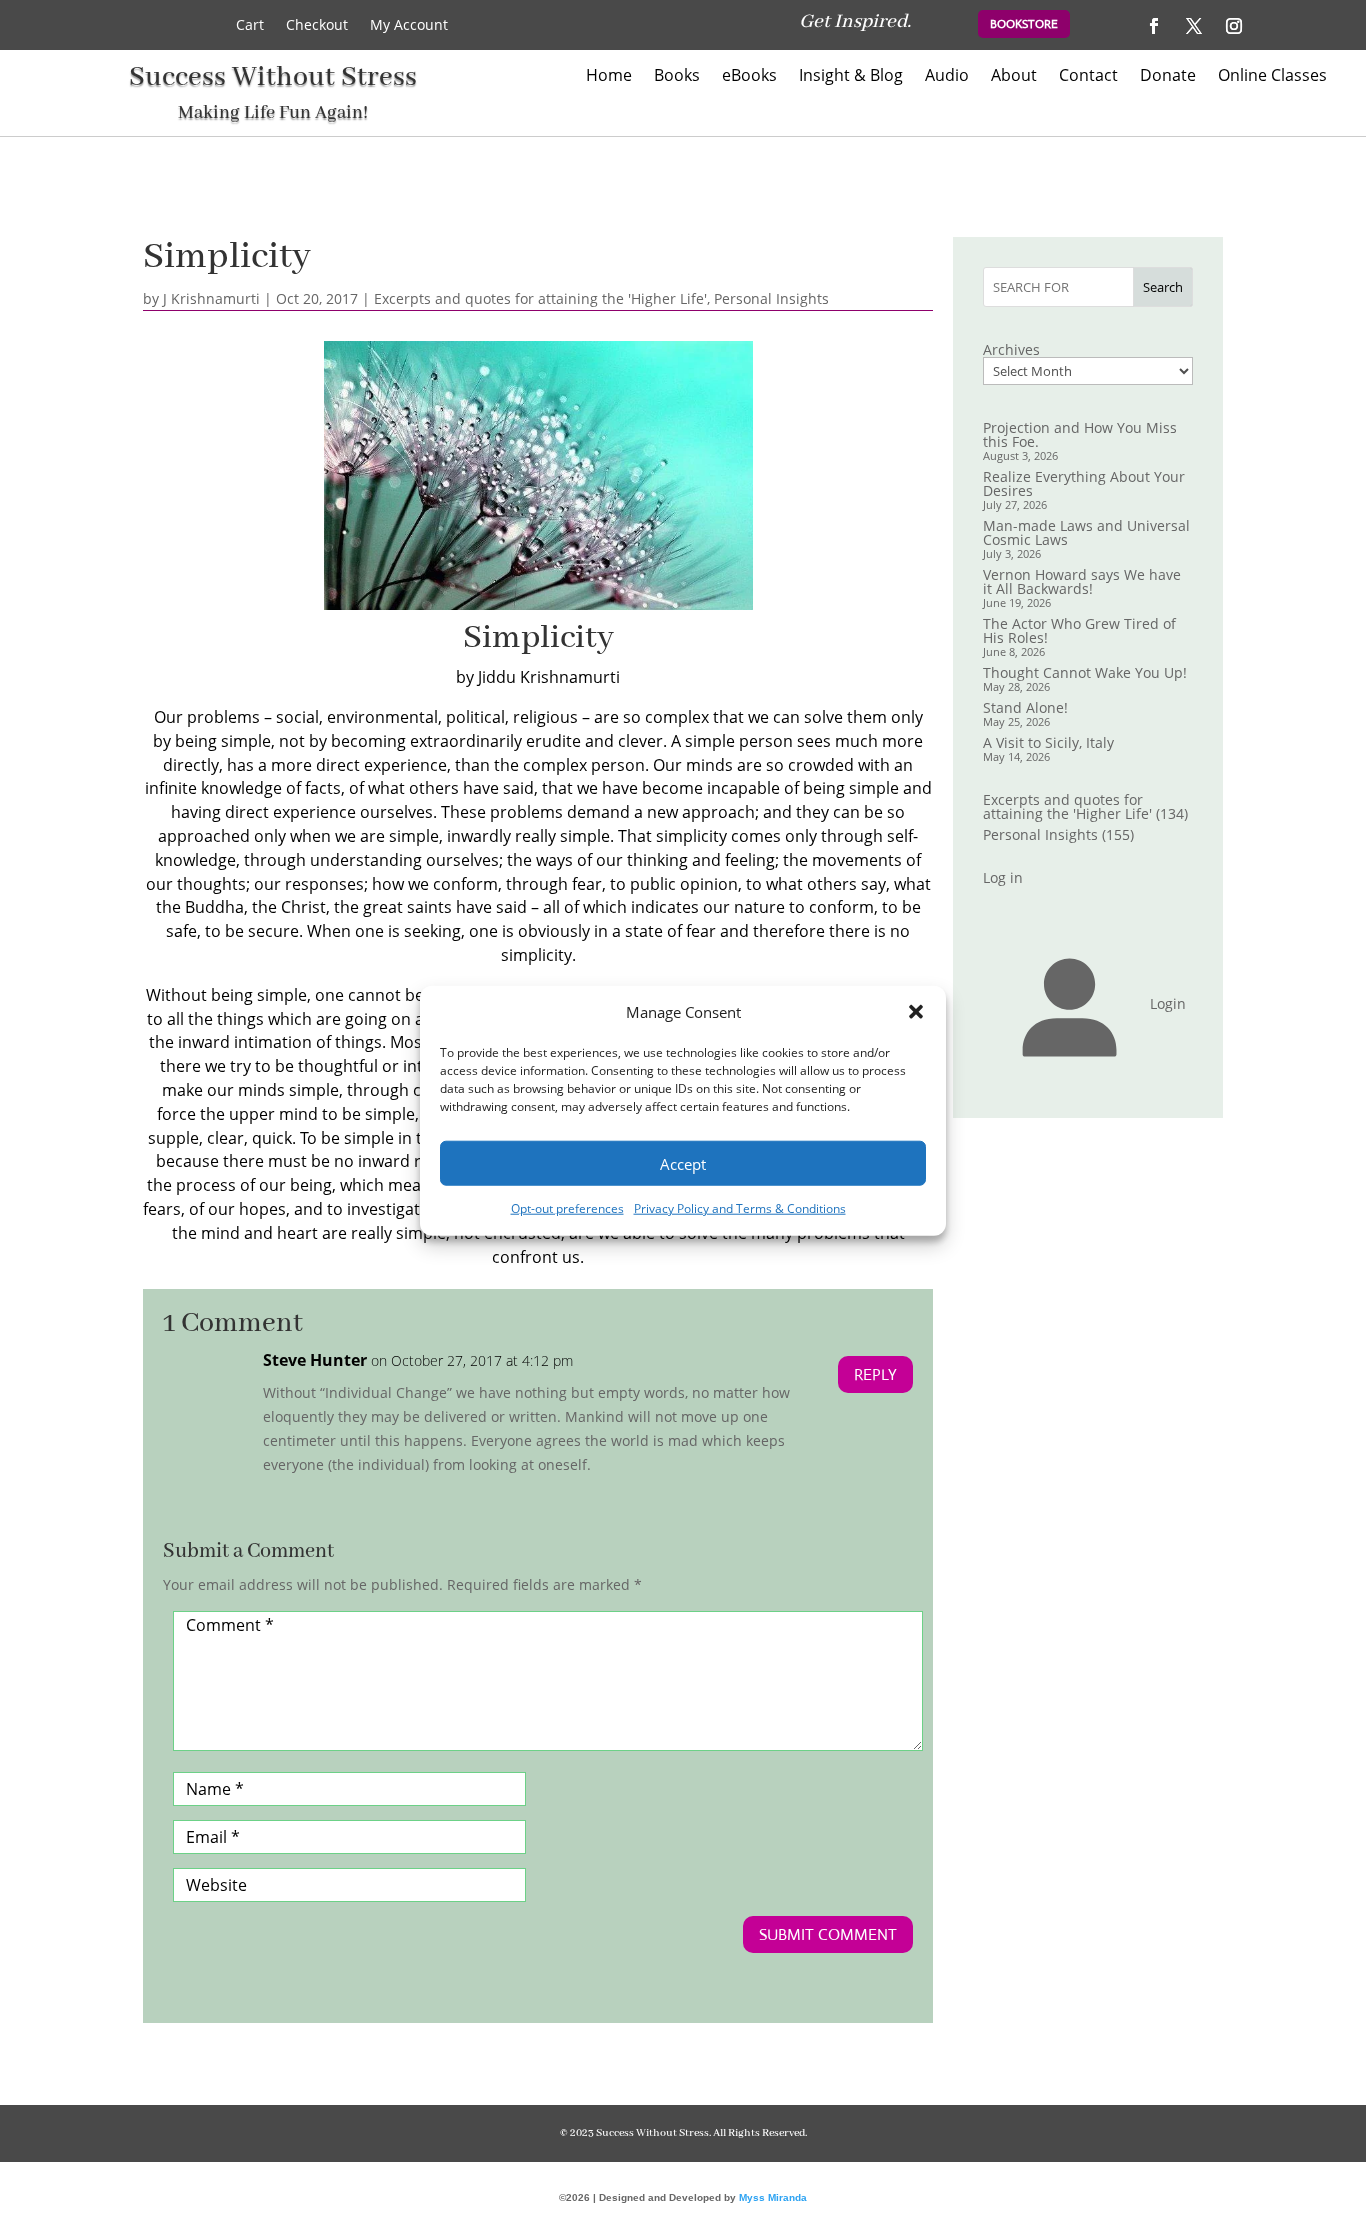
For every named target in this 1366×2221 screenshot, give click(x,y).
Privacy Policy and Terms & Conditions (740, 1208)
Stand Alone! (1025, 707)
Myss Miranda (773, 2197)
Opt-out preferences (567, 1208)
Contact (1088, 77)
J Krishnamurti (211, 298)
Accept (683, 1164)
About (1014, 77)
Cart (250, 26)
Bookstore (1024, 24)
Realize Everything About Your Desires (1084, 483)
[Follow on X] (1194, 26)
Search (1163, 287)
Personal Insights (771, 298)
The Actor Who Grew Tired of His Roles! (1079, 630)
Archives (1011, 350)
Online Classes (1272, 77)
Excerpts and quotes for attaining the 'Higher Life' (540, 298)
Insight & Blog (851, 77)
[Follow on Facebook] (1154, 26)
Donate (1168, 77)
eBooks (749, 77)
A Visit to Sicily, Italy (1048, 742)
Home (609, 77)
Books (677, 77)
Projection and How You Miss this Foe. (1080, 434)
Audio (947, 77)
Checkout (317, 26)
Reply (875, 1374)
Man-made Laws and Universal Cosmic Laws (1086, 532)
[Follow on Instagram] (1234, 26)
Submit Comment (828, 1934)
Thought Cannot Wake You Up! (1085, 672)
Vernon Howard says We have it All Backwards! (1082, 581)
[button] (916, 1012)
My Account (409, 26)
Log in (1003, 877)
